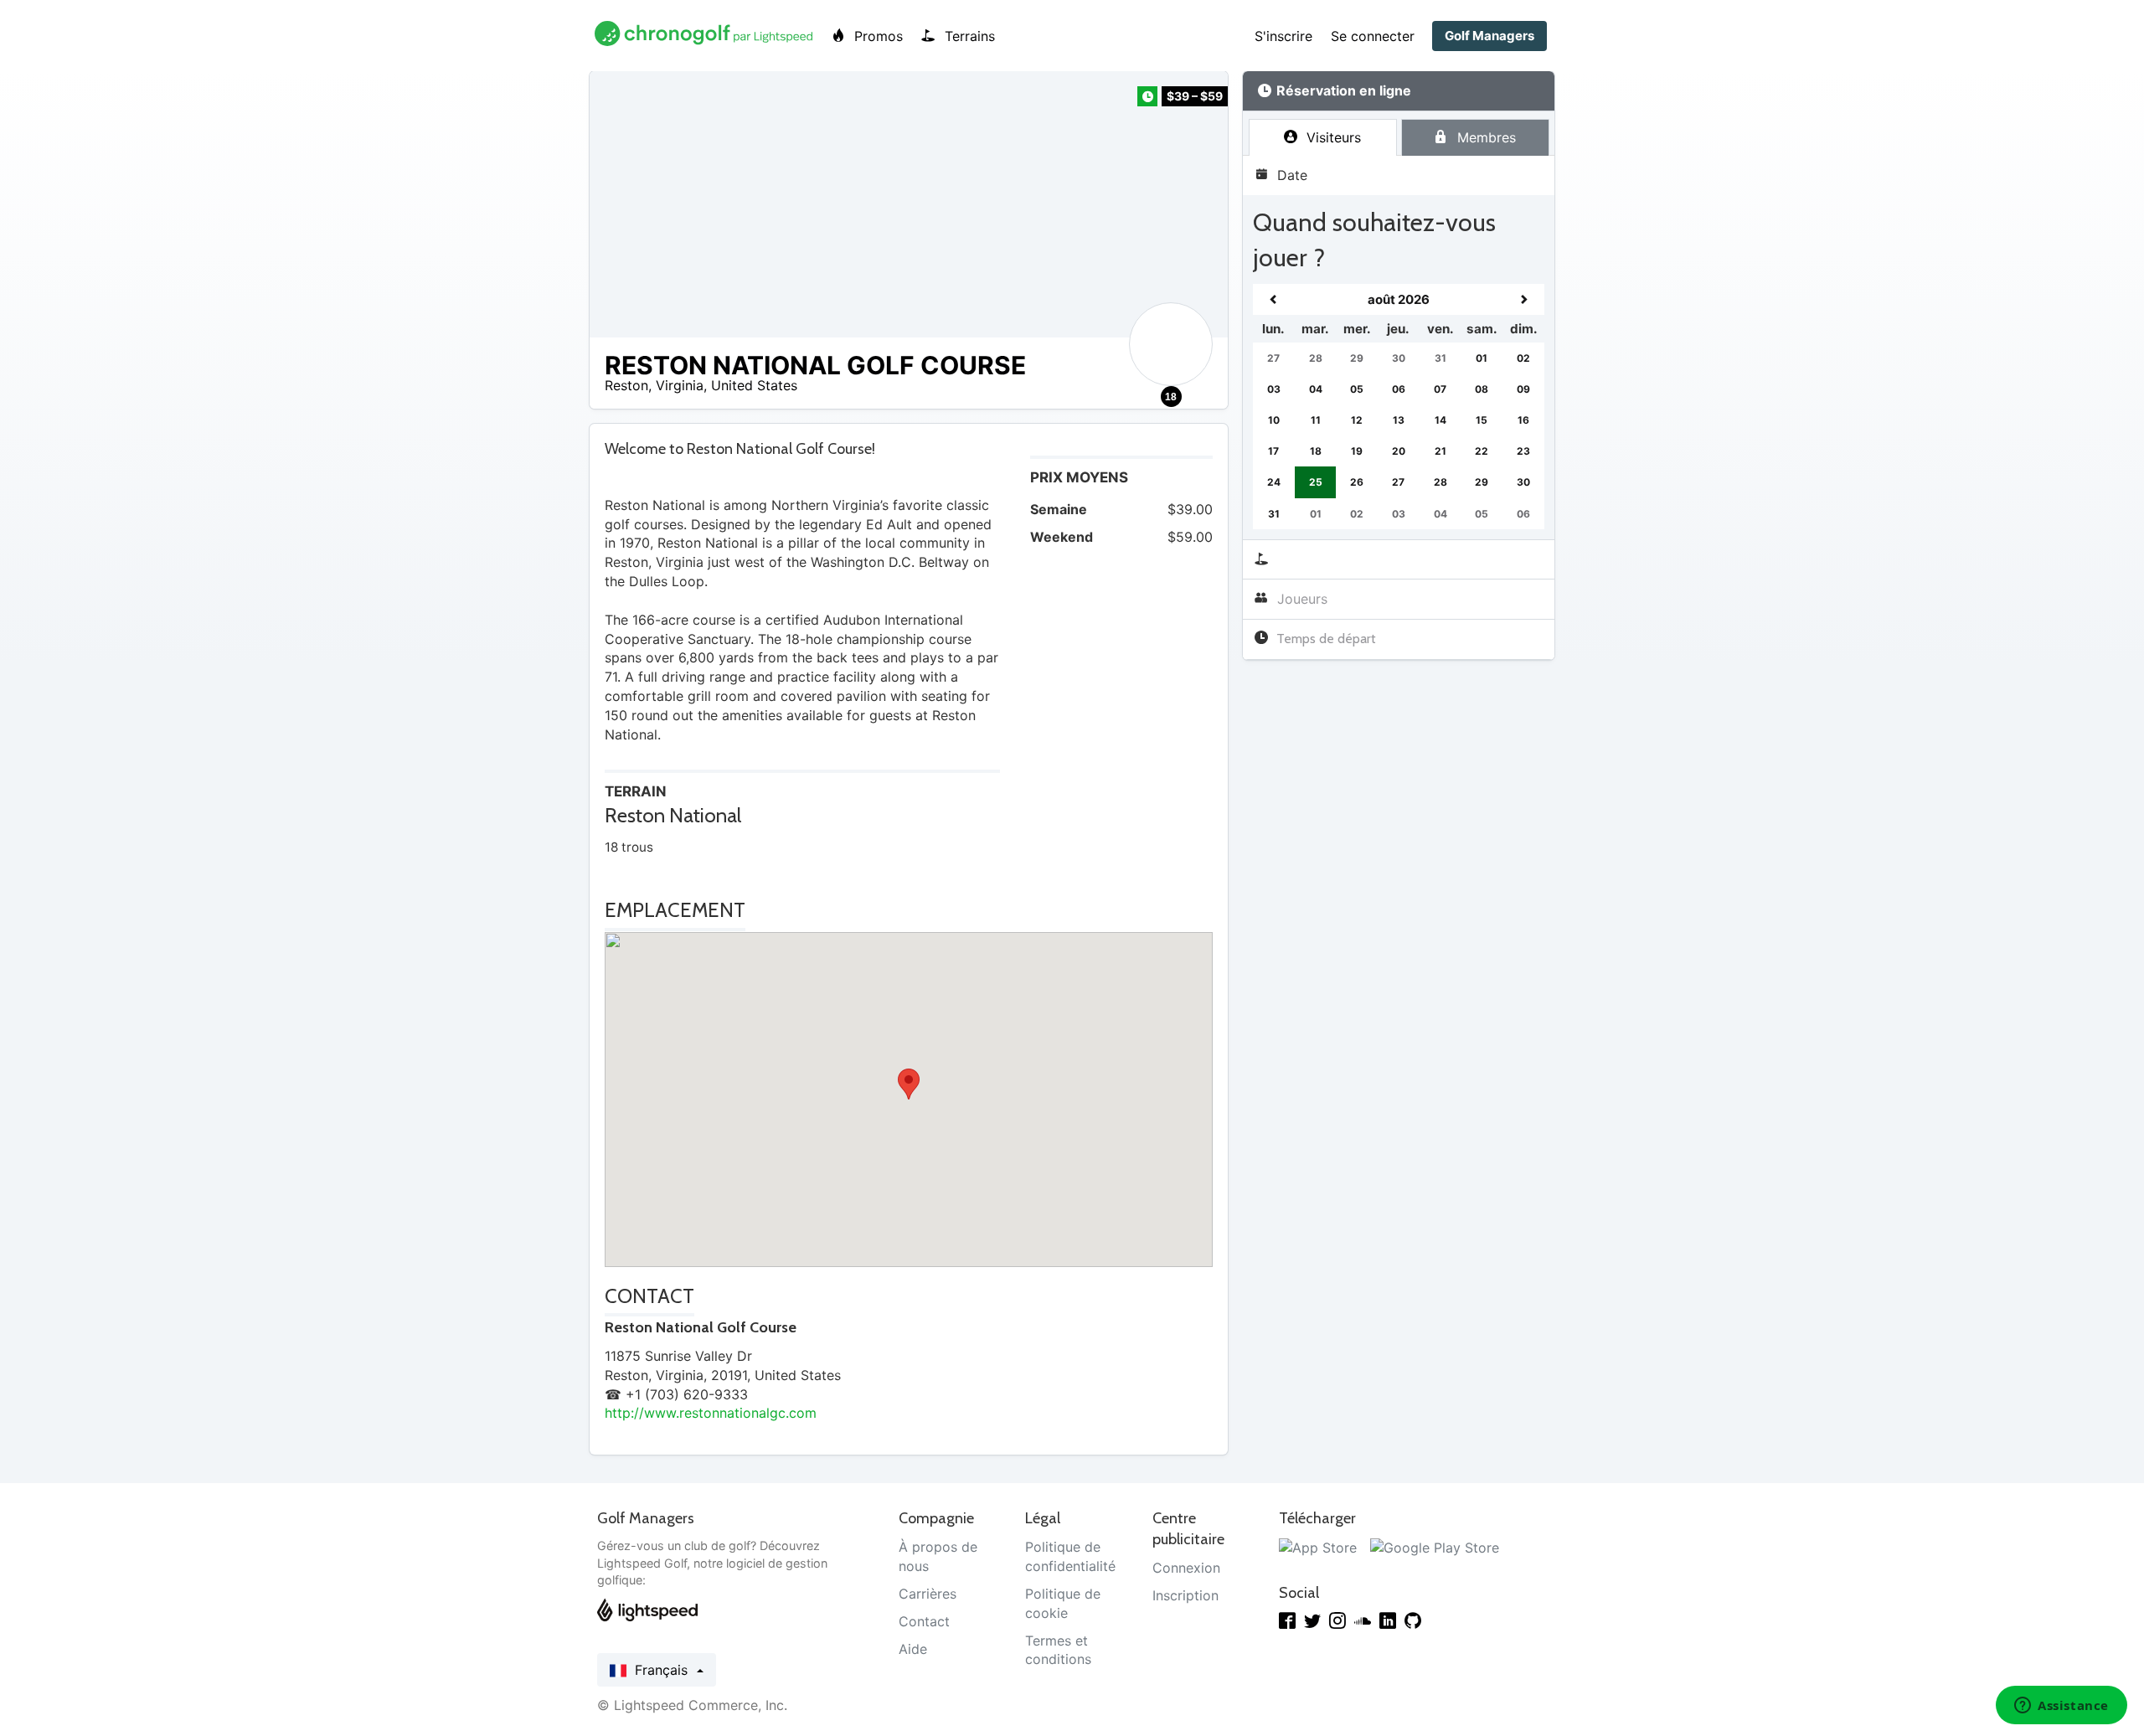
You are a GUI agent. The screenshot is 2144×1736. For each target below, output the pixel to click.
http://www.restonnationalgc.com (711, 1413)
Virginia (680, 385)
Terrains (968, 36)
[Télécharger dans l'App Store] (1318, 1547)
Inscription (1185, 1595)
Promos (876, 36)
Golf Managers (1489, 36)
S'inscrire (1283, 36)
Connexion (1186, 1568)
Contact (924, 1621)
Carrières (928, 1594)
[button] (909, 1084)
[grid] (1399, 407)
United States (754, 385)
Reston (626, 385)
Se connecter (1373, 36)
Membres (1484, 137)
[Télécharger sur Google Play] (1435, 1547)
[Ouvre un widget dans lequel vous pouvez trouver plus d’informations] (2062, 1707)
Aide (913, 1649)
